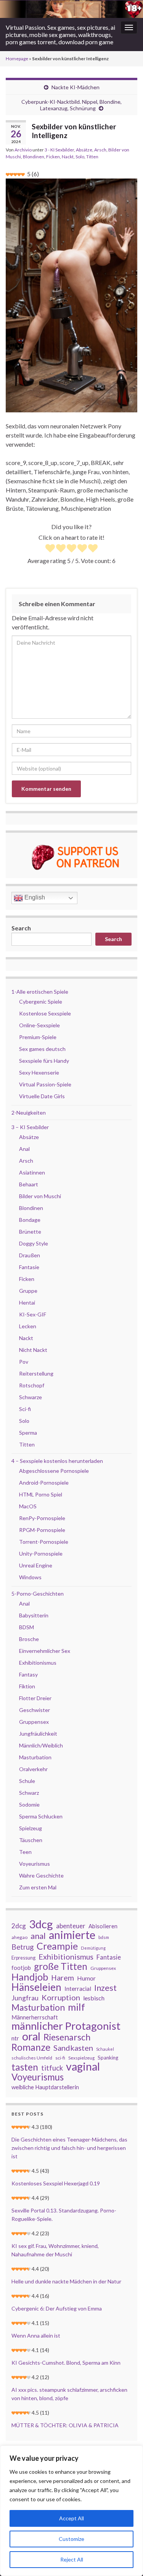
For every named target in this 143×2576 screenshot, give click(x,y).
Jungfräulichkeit (38, 1734)
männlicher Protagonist (66, 2026)
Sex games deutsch (42, 1049)
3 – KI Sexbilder (30, 1127)
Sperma (28, 1433)
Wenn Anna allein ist (36, 2335)
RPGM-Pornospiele (42, 1530)
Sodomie (29, 1804)
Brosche (29, 1639)
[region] (71, 2511)
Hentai (27, 1302)
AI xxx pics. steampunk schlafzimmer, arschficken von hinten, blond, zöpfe (69, 2394)
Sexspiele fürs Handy (44, 1061)
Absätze (84, 150)
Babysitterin (34, 1615)
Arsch (100, 150)
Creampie (57, 1946)
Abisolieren (103, 1926)
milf (76, 2007)
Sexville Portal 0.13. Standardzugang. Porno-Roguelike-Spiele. (64, 2215)
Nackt (68, 157)
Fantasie (29, 1267)
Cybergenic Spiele (41, 1002)
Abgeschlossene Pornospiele (54, 1471)
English (34, 898)
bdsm (104, 1937)
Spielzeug (31, 1828)
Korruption (61, 1997)
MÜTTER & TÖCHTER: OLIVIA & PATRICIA (65, 2425)
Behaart (29, 1184)
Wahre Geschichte (41, 1875)
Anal (24, 1149)
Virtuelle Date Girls (42, 1096)
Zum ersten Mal (38, 1887)
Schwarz (29, 1793)
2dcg (19, 1926)
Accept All (71, 2518)
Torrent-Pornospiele (44, 1542)
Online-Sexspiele (39, 1025)
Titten (92, 157)
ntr (15, 2038)
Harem (63, 1978)
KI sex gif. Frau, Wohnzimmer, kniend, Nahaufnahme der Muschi (55, 2250)
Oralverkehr (33, 1769)
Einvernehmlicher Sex (45, 1651)
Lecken (28, 1326)
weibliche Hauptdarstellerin (45, 2087)
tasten (25, 2067)
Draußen (30, 1255)
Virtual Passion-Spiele (45, 1084)
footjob (21, 1968)
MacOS (28, 1506)
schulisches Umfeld (32, 2058)
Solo (80, 157)
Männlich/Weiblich (41, 1745)
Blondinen (34, 157)
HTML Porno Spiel (41, 1494)
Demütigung (93, 1948)
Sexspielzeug (81, 2058)
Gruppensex (34, 1722)
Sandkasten (73, 2048)
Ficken (53, 157)
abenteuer (71, 1926)
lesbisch (94, 1998)
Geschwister (35, 1710)
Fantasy (28, 1674)
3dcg (41, 1924)
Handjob (30, 1977)
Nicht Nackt (33, 1350)
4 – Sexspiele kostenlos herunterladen (57, 1461)
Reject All (72, 2559)
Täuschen (31, 1840)
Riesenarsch (67, 2037)
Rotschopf (32, 1385)
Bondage (30, 1220)
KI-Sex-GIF (33, 1314)
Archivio (23, 150)
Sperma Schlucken (41, 1816)
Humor (86, 1978)
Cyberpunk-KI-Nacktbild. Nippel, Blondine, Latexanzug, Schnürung (71, 105)
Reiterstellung (36, 1373)
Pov (24, 1362)
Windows (30, 1577)
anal (38, 1936)
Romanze (31, 2047)
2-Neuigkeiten (29, 1113)
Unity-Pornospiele (41, 1553)
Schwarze (31, 1397)
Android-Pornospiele (44, 1483)
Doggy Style (34, 1243)
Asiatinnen (32, 1172)
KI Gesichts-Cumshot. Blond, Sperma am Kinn (66, 2363)
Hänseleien (36, 1987)
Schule (27, 1781)
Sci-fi (25, 1409)
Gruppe (28, 1291)
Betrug (22, 1947)
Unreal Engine (36, 1565)
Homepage (17, 59)
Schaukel (105, 2049)
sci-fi (60, 2058)
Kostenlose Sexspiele (45, 1013)
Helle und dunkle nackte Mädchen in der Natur (66, 2281)
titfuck (52, 2068)
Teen (25, 1852)
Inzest (105, 1988)
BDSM (27, 1627)
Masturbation (35, 1757)
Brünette (30, 1232)
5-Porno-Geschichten (38, 1594)
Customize (71, 2539)
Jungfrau (25, 1998)
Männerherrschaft (35, 2017)
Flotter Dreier (35, 1698)
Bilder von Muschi (40, 1196)
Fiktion (27, 1686)
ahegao (19, 1937)
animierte (72, 1935)
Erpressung (23, 1958)
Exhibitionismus (38, 1663)
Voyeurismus (35, 1864)
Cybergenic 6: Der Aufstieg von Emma (57, 2308)
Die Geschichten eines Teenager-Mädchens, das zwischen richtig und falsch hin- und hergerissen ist (69, 2148)
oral (31, 2036)
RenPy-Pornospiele (42, 1518)
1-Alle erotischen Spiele (40, 992)
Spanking (108, 2058)
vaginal (83, 2066)
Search (21, 928)
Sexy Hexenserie (39, 1072)
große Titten (61, 1966)
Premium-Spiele (38, 1037)
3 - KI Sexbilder (59, 150)
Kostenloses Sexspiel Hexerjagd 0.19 (56, 2183)
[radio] (50, 549)
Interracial (78, 1989)
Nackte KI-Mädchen (76, 87)
